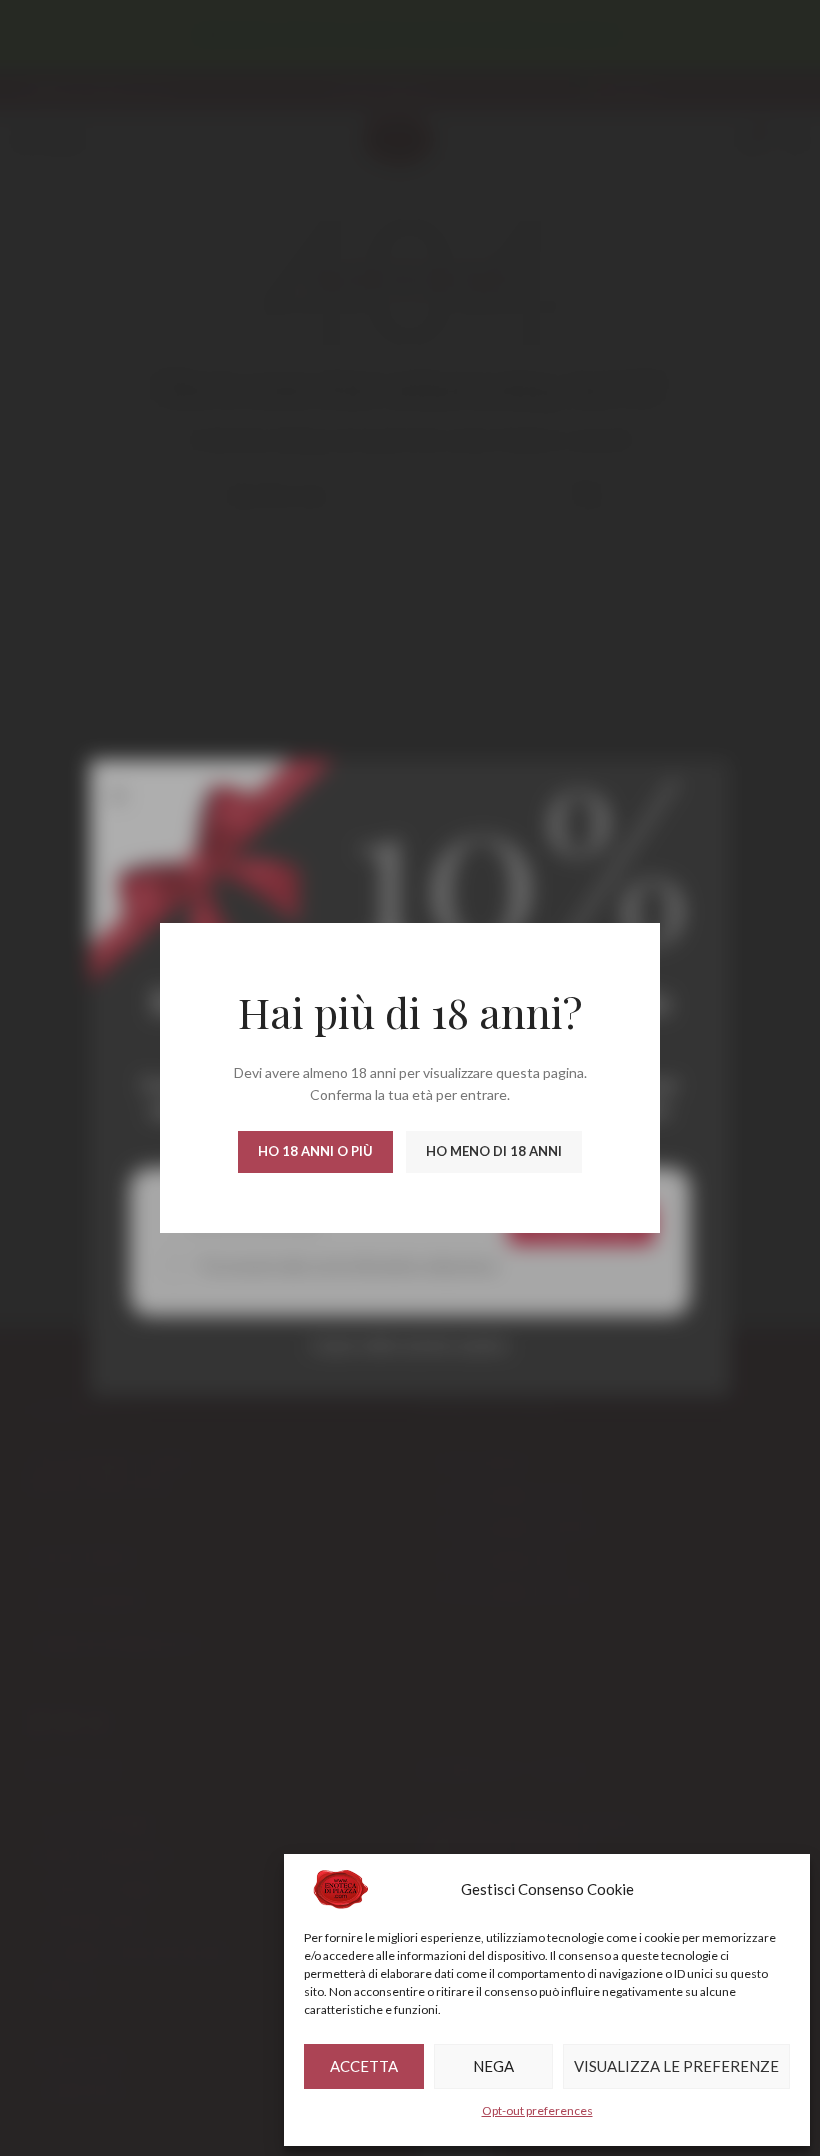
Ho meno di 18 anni (494, 1151)
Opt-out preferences (537, 2110)
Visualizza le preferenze (676, 2066)
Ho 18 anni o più (315, 1151)
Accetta (364, 2066)
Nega (493, 2066)
